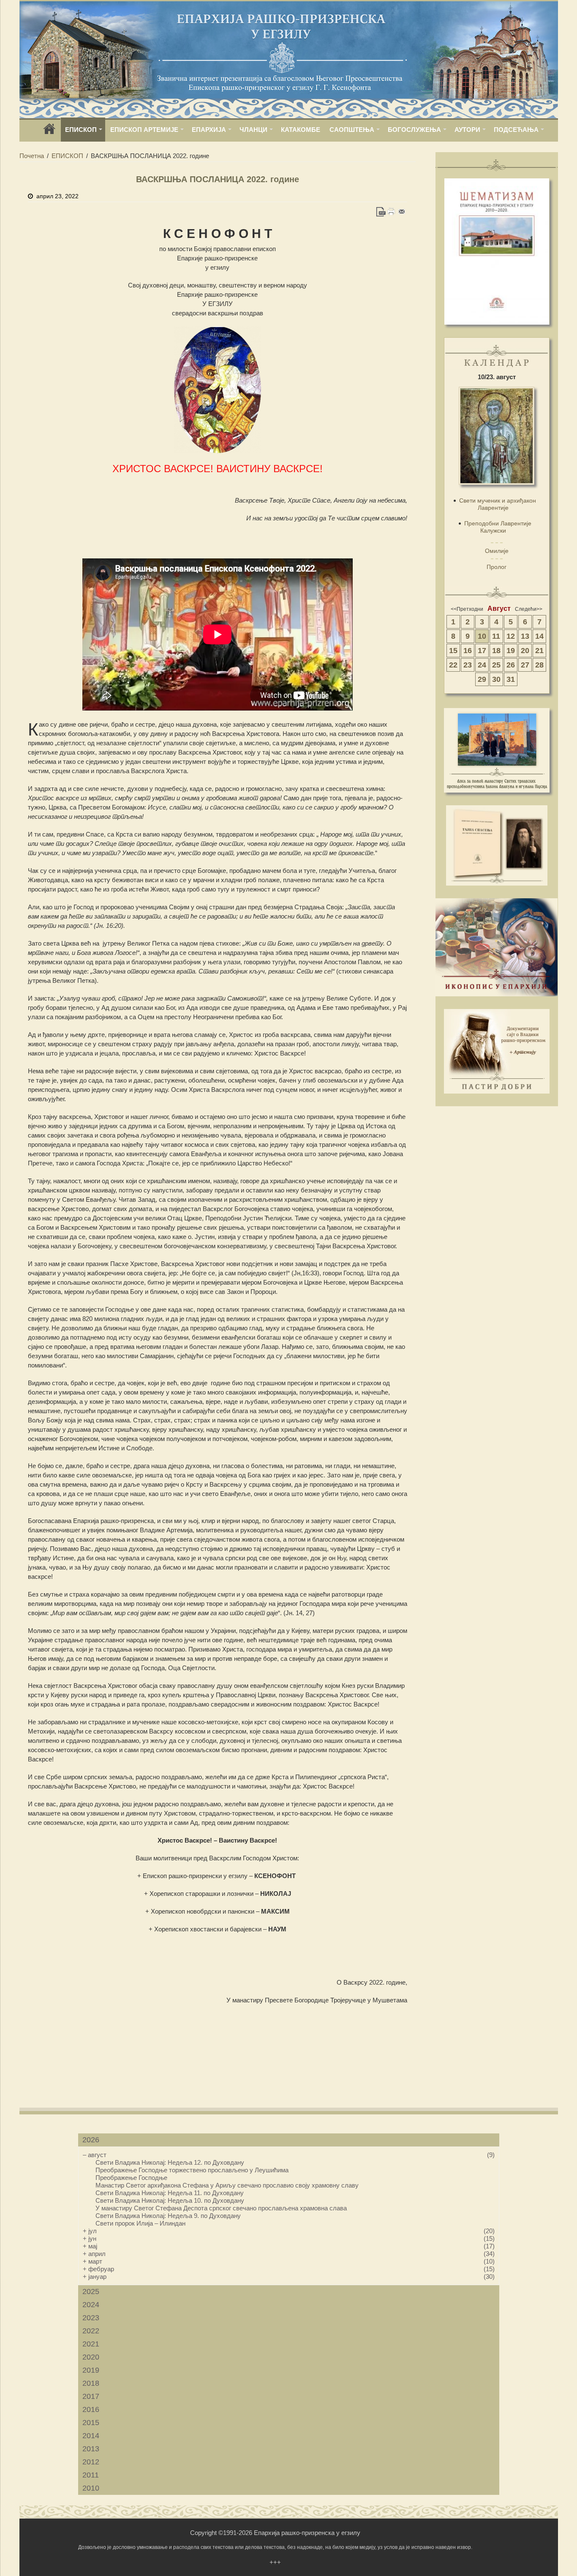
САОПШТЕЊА (352, 130)
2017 (91, 2396)
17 (482, 651)
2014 (91, 2436)
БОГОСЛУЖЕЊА (414, 130)
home (49, 132)
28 (539, 665)
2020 (91, 2357)
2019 (91, 2370)
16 (468, 651)
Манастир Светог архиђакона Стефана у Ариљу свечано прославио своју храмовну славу (227, 2185)
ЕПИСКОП (81, 130)
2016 (91, 2409)
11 (496, 636)
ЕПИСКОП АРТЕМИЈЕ (144, 130)
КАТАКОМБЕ (301, 130)
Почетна (32, 156)
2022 (91, 2331)
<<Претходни (467, 609)
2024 (91, 2305)
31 (511, 679)
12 (511, 636)
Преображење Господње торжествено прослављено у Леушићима (192, 2170)
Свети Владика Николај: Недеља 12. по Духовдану (170, 2162)
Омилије (497, 551)
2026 (91, 2140)
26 (511, 665)
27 (525, 665)
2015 (91, 2423)
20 (525, 651)
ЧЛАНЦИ (253, 130)
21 (539, 651)
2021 (91, 2344)
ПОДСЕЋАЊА (516, 130)
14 (539, 636)
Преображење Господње (131, 2178)
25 (496, 665)
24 (482, 665)
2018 (91, 2383)
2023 (91, 2318)
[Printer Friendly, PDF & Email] (391, 212)
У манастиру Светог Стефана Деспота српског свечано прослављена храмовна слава (221, 2208)
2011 (91, 2475)
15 (453, 651)
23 (468, 665)
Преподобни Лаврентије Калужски (498, 527)
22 (453, 665)
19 (511, 651)
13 (525, 636)
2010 (91, 2488)
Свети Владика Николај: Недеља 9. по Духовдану (168, 2216)
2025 (91, 2292)
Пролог (497, 567)
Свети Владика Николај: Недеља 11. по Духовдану (170, 2193)
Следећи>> (529, 609)
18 (496, 651)
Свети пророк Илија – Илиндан (140, 2223)
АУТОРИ (467, 130)
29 (482, 679)
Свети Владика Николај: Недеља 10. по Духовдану (170, 2200)
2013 (91, 2449)
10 (482, 636)
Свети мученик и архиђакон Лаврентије (498, 504)
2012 (91, 2462)
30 (496, 679)
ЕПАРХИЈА (209, 130)
